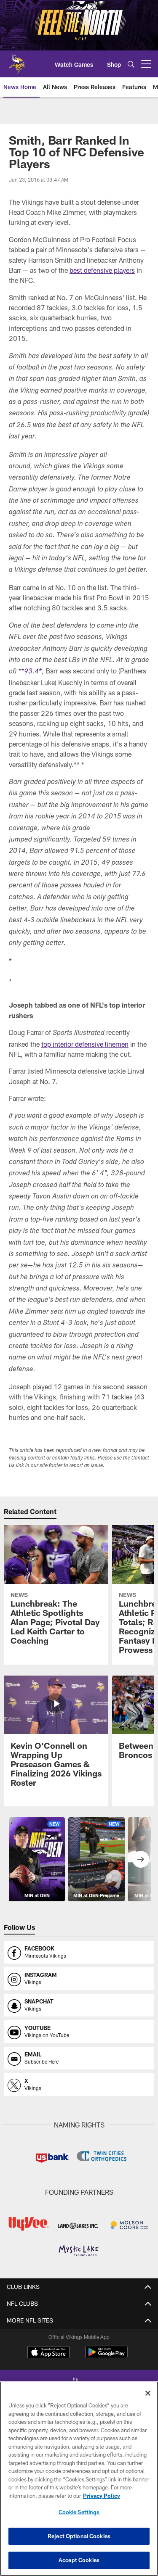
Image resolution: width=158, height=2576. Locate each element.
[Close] (148, 2393)
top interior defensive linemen (85, 1044)
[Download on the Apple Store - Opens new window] (48, 2353)
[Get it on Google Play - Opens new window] (106, 2356)
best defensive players (102, 270)
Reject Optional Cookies (79, 2536)
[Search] (131, 64)
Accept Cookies (79, 2560)
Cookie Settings (79, 2512)
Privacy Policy (102, 2496)
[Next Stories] (141, 1859)
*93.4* (31, 672)
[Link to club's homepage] (17, 61)
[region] (79, 2479)
